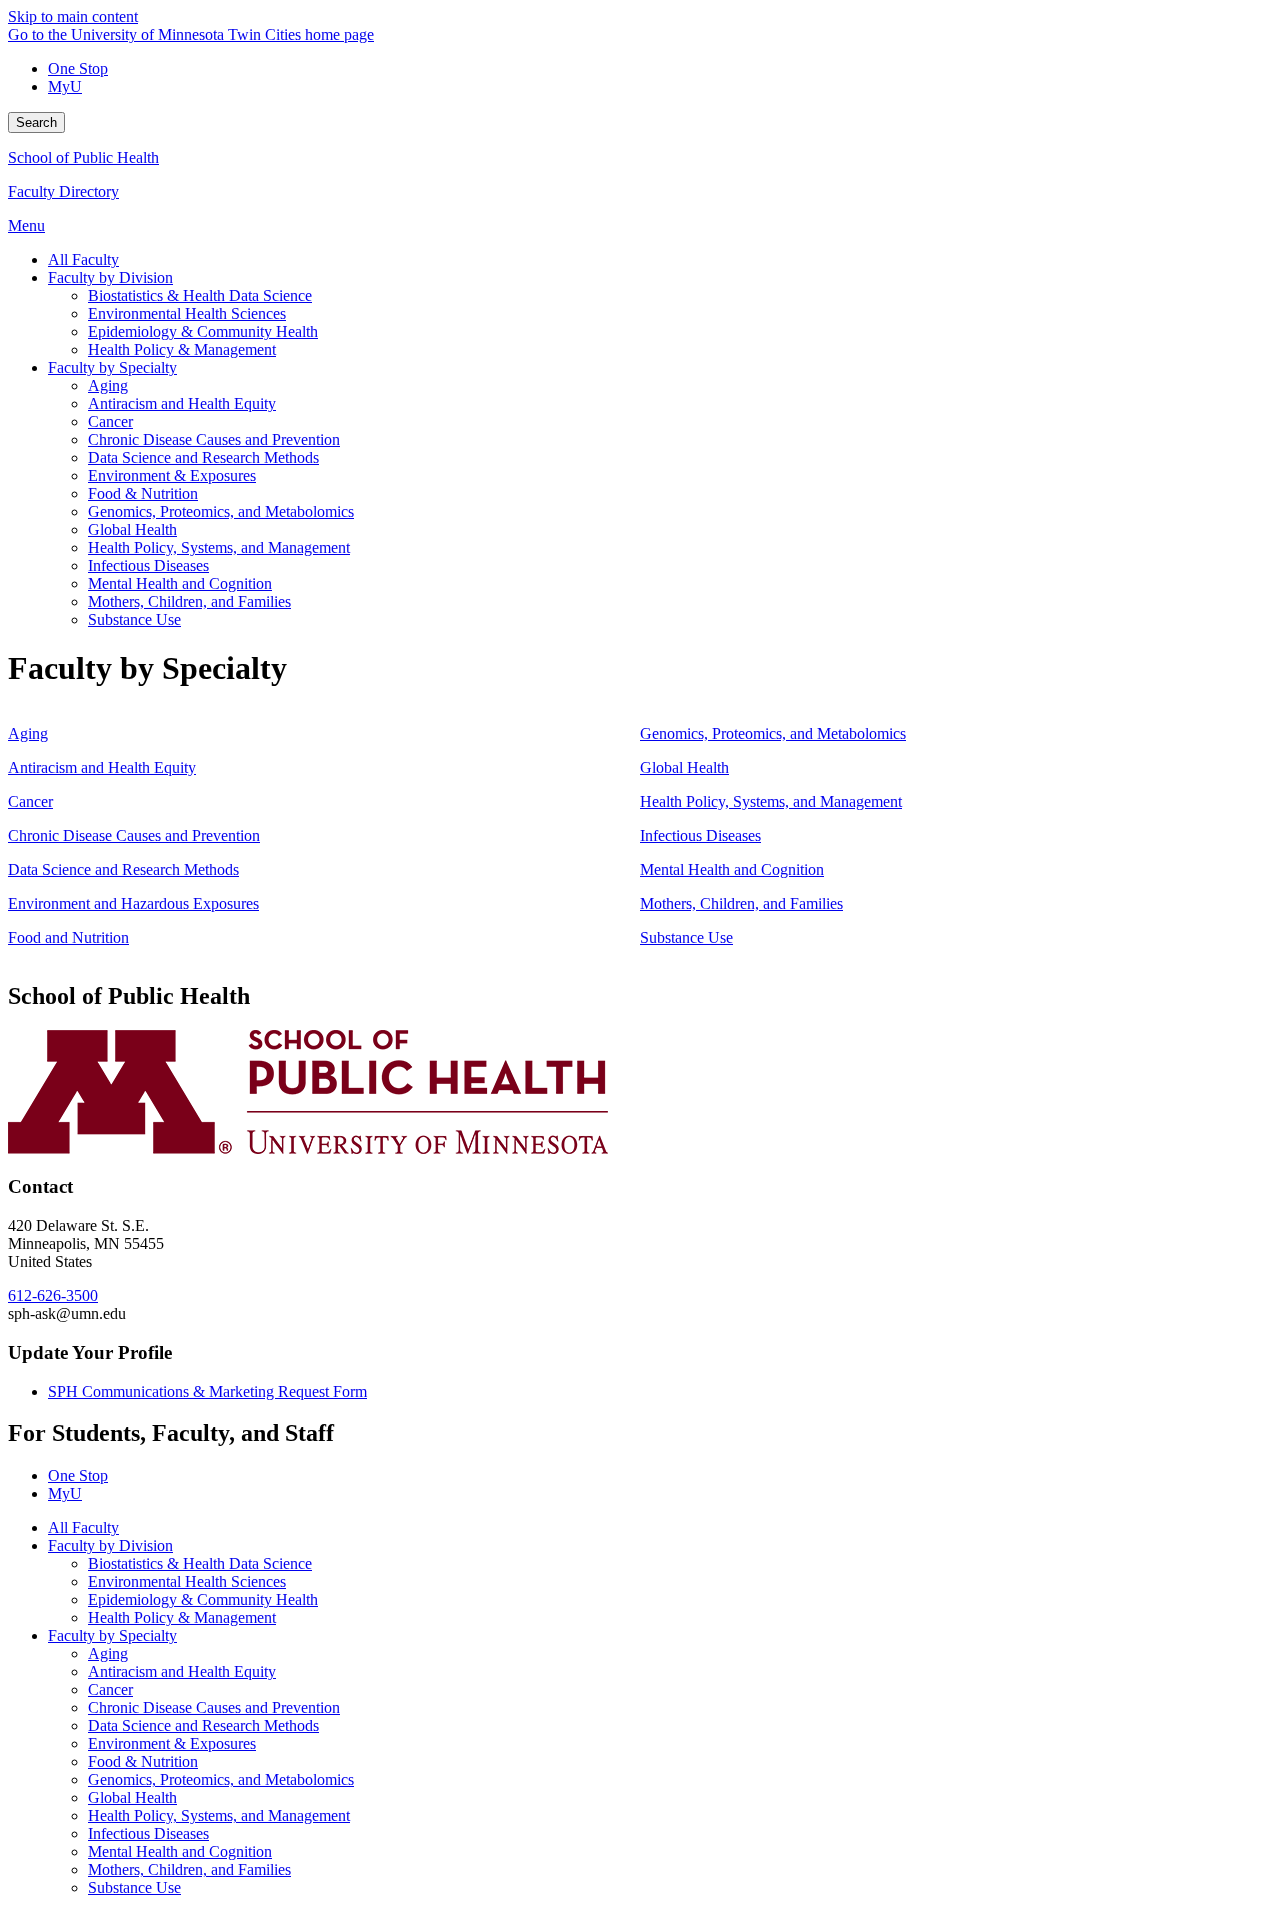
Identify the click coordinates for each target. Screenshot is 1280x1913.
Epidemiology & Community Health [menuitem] (203, 331)
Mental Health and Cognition (732, 869)
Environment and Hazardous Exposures (133, 903)
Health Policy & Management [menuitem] (182, 349)
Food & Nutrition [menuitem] (143, 493)
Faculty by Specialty (112, 1635)
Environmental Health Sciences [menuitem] (187, 313)
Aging (28, 733)
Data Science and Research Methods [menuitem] (203, 457)
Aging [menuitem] (108, 385)
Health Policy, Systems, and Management (771, 801)
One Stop (78, 68)
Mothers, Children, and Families (741, 903)
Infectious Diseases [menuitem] (148, 565)
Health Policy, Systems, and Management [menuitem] (219, 547)
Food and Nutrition (68, 937)
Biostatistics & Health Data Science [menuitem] (200, 295)
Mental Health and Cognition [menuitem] (180, 583)
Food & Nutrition (143, 1761)
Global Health (684, 767)
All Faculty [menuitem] (83, 259)
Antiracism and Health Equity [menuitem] (182, 403)
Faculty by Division (110, 1545)
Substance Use (686, 937)
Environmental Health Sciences (187, 1581)
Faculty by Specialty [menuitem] (112, 367)
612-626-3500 (53, 1295)
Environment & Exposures (172, 1743)
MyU (65, 86)
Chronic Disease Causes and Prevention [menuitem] (214, 439)
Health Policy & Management (182, 1617)
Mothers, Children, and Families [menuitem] (189, 601)
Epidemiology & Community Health (203, 1599)
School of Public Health (83, 157)
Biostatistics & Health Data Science (200, 1563)
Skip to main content (73, 16)
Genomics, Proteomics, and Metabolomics (773, 733)
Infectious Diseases (700, 835)
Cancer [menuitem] (110, 421)
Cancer (30, 801)
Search (36, 122)
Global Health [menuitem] (132, 529)
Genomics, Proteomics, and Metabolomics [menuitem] (221, 511)
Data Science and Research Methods (123, 869)
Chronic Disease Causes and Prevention (134, 835)
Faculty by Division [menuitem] (110, 277)
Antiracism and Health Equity (102, 767)
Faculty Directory (63, 191)
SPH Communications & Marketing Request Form (207, 1391)
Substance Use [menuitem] (134, 619)
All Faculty (83, 1527)
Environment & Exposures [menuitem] (172, 475)
